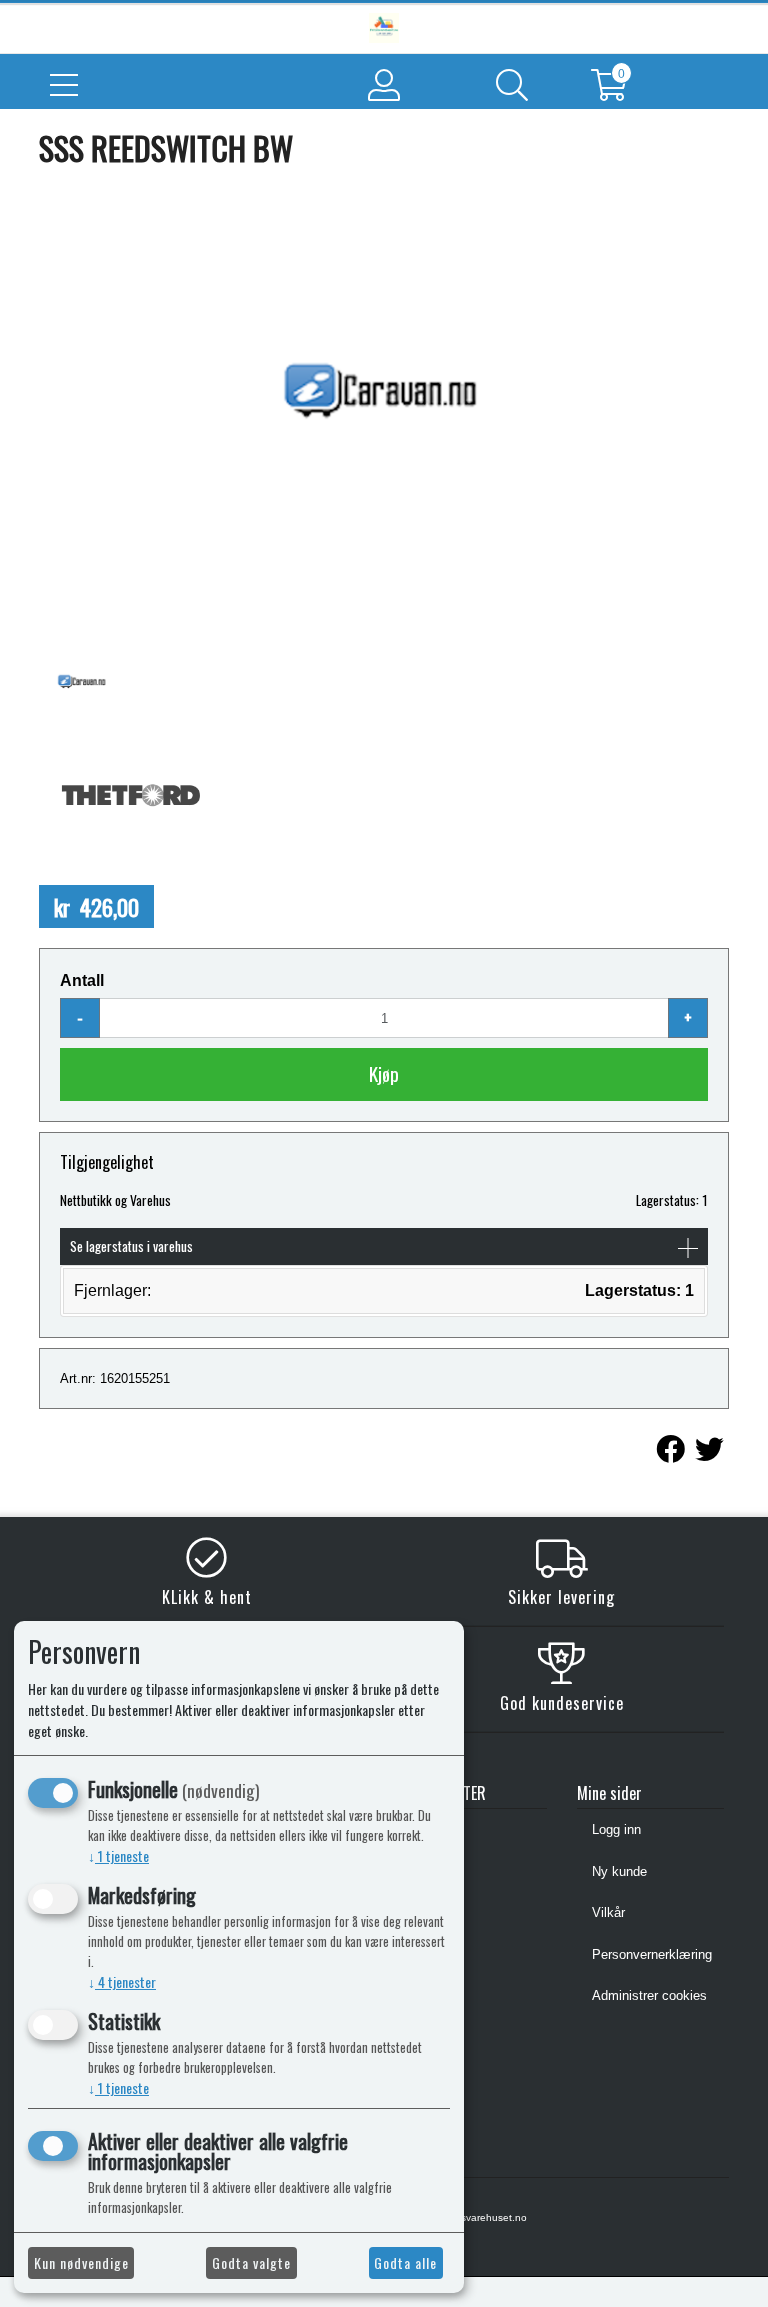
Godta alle (405, 2262)
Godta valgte (251, 2262)
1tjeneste (118, 1855)
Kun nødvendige (81, 2262)
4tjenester (122, 1981)
